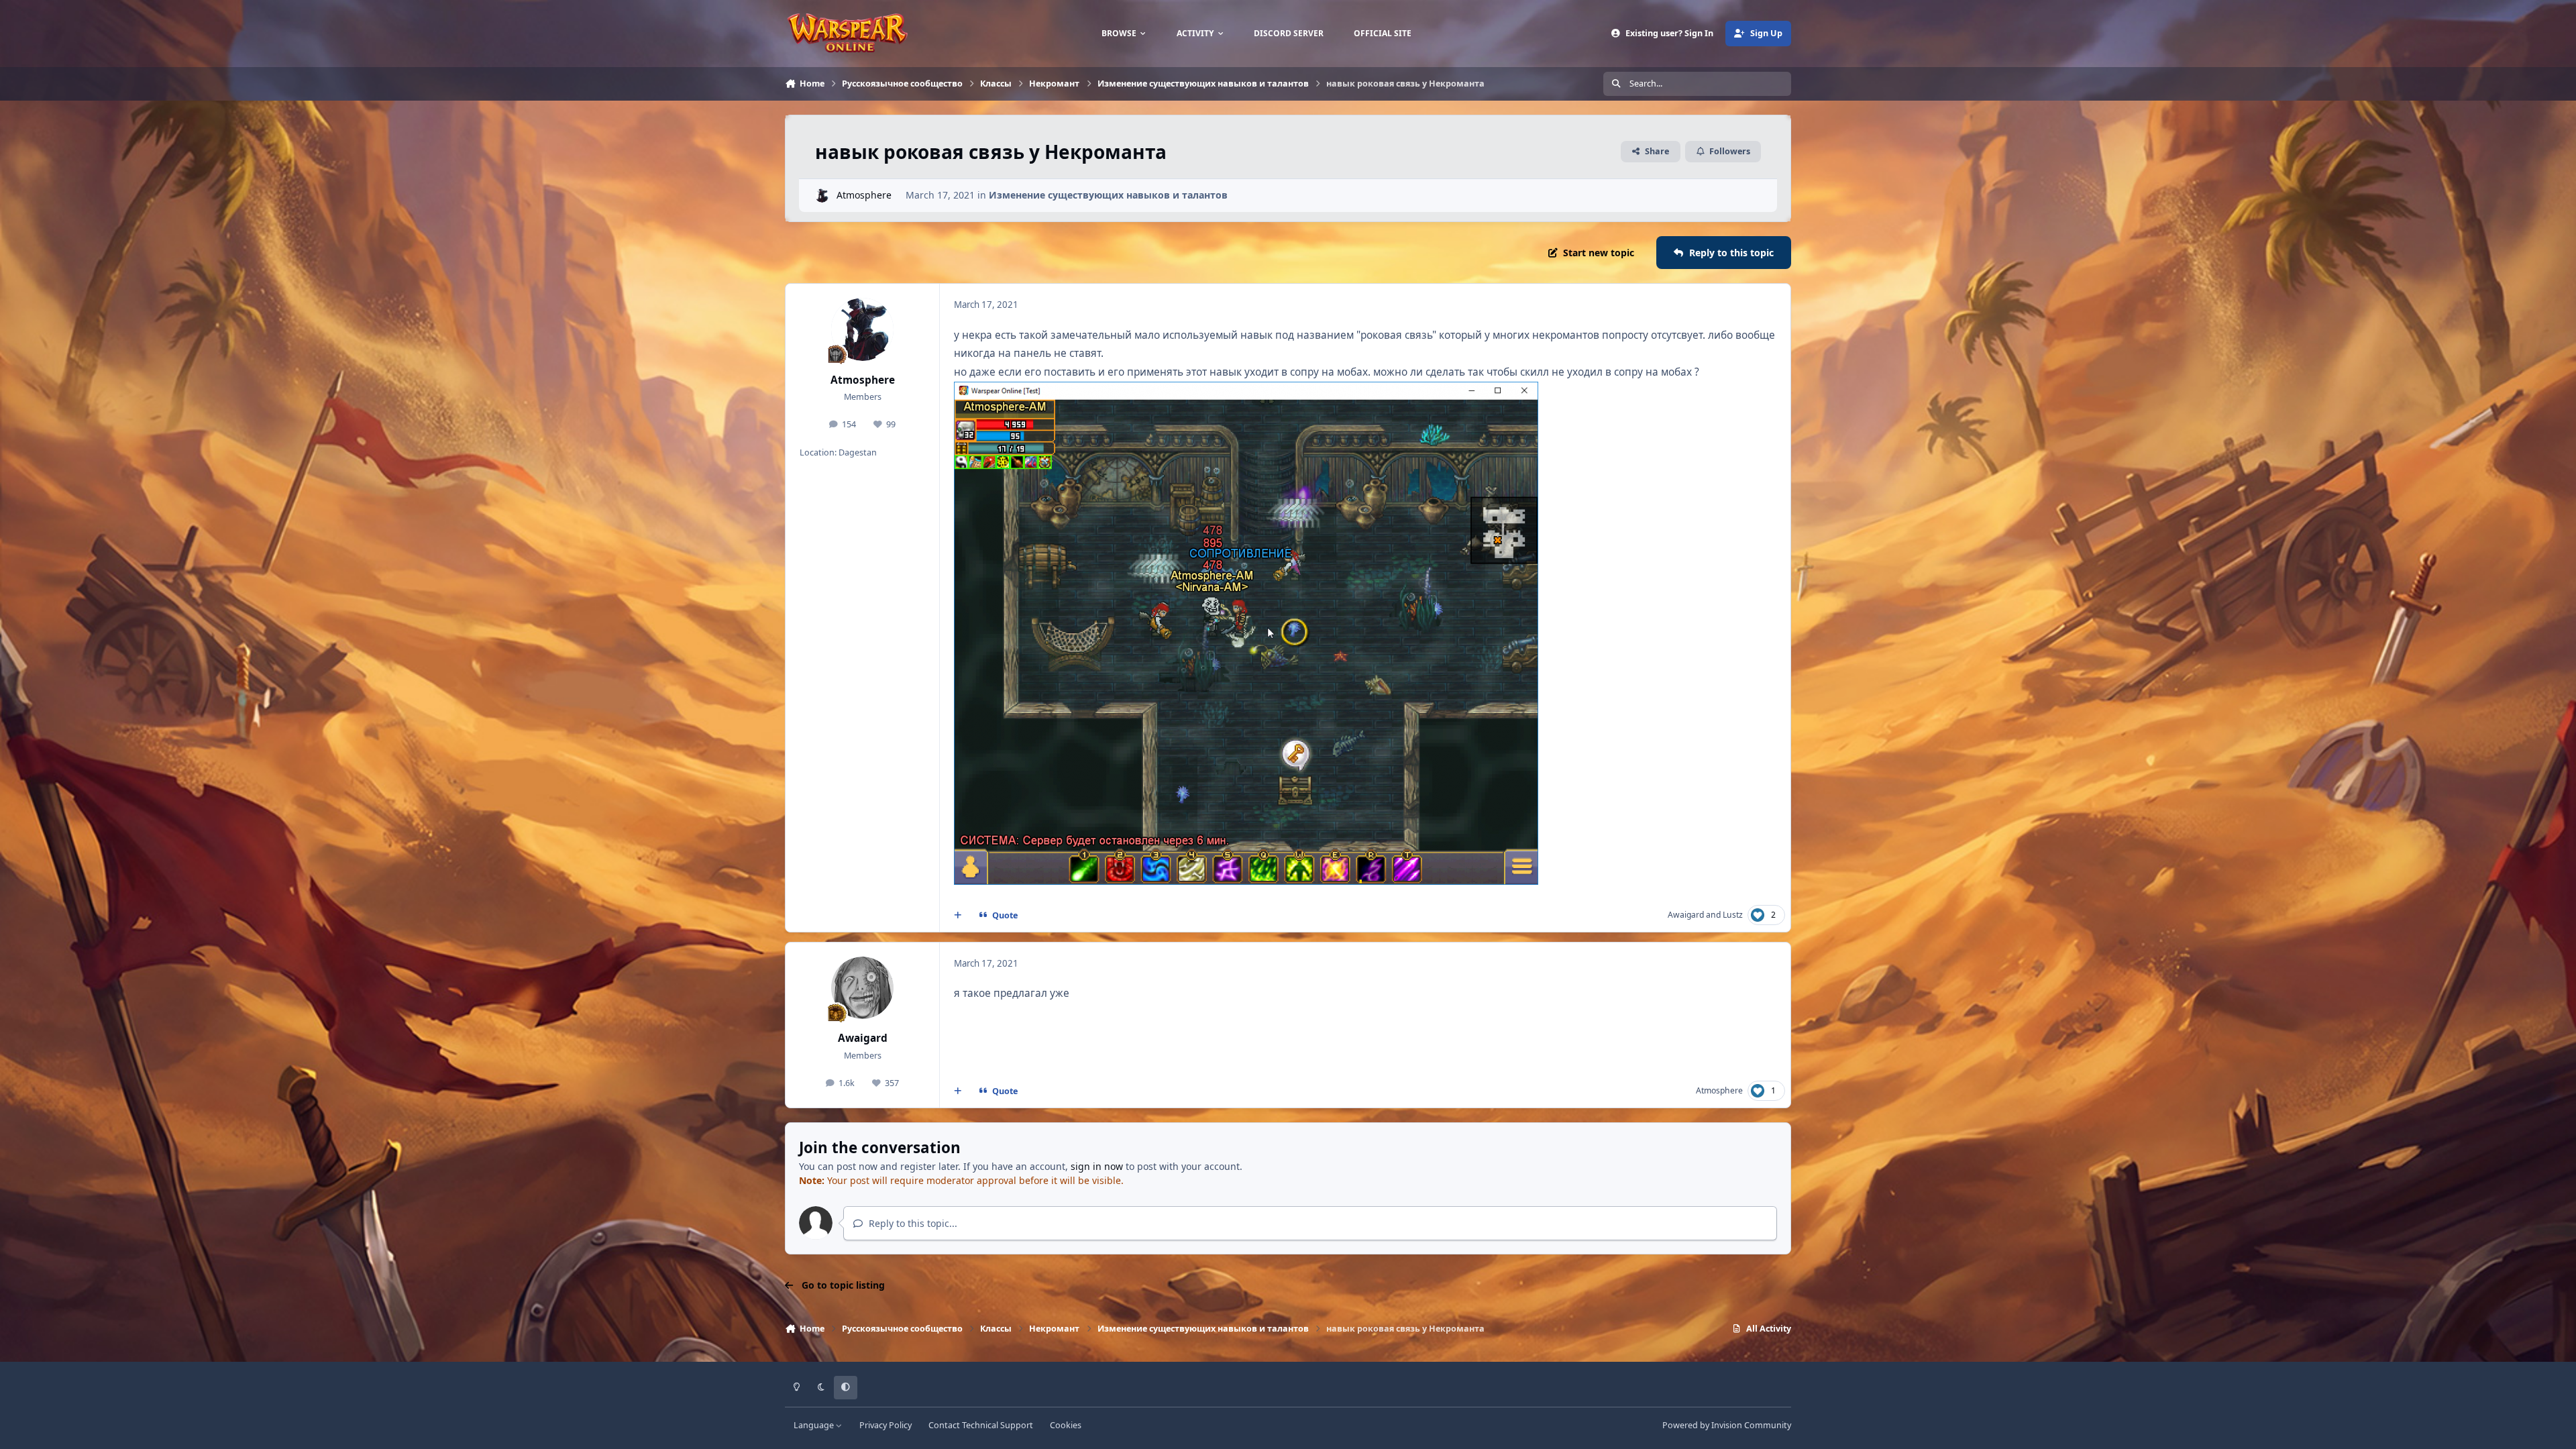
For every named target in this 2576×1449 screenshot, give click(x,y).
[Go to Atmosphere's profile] (822, 196)
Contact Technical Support (981, 1425)
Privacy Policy (885, 1425)
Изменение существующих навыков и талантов (1108, 195)
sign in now (1097, 1166)
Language (815, 1425)
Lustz (1733, 915)
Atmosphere (864, 195)
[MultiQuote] (958, 916)
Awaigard (1686, 915)
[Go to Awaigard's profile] (863, 988)
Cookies (1066, 1425)
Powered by (1727, 1425)
